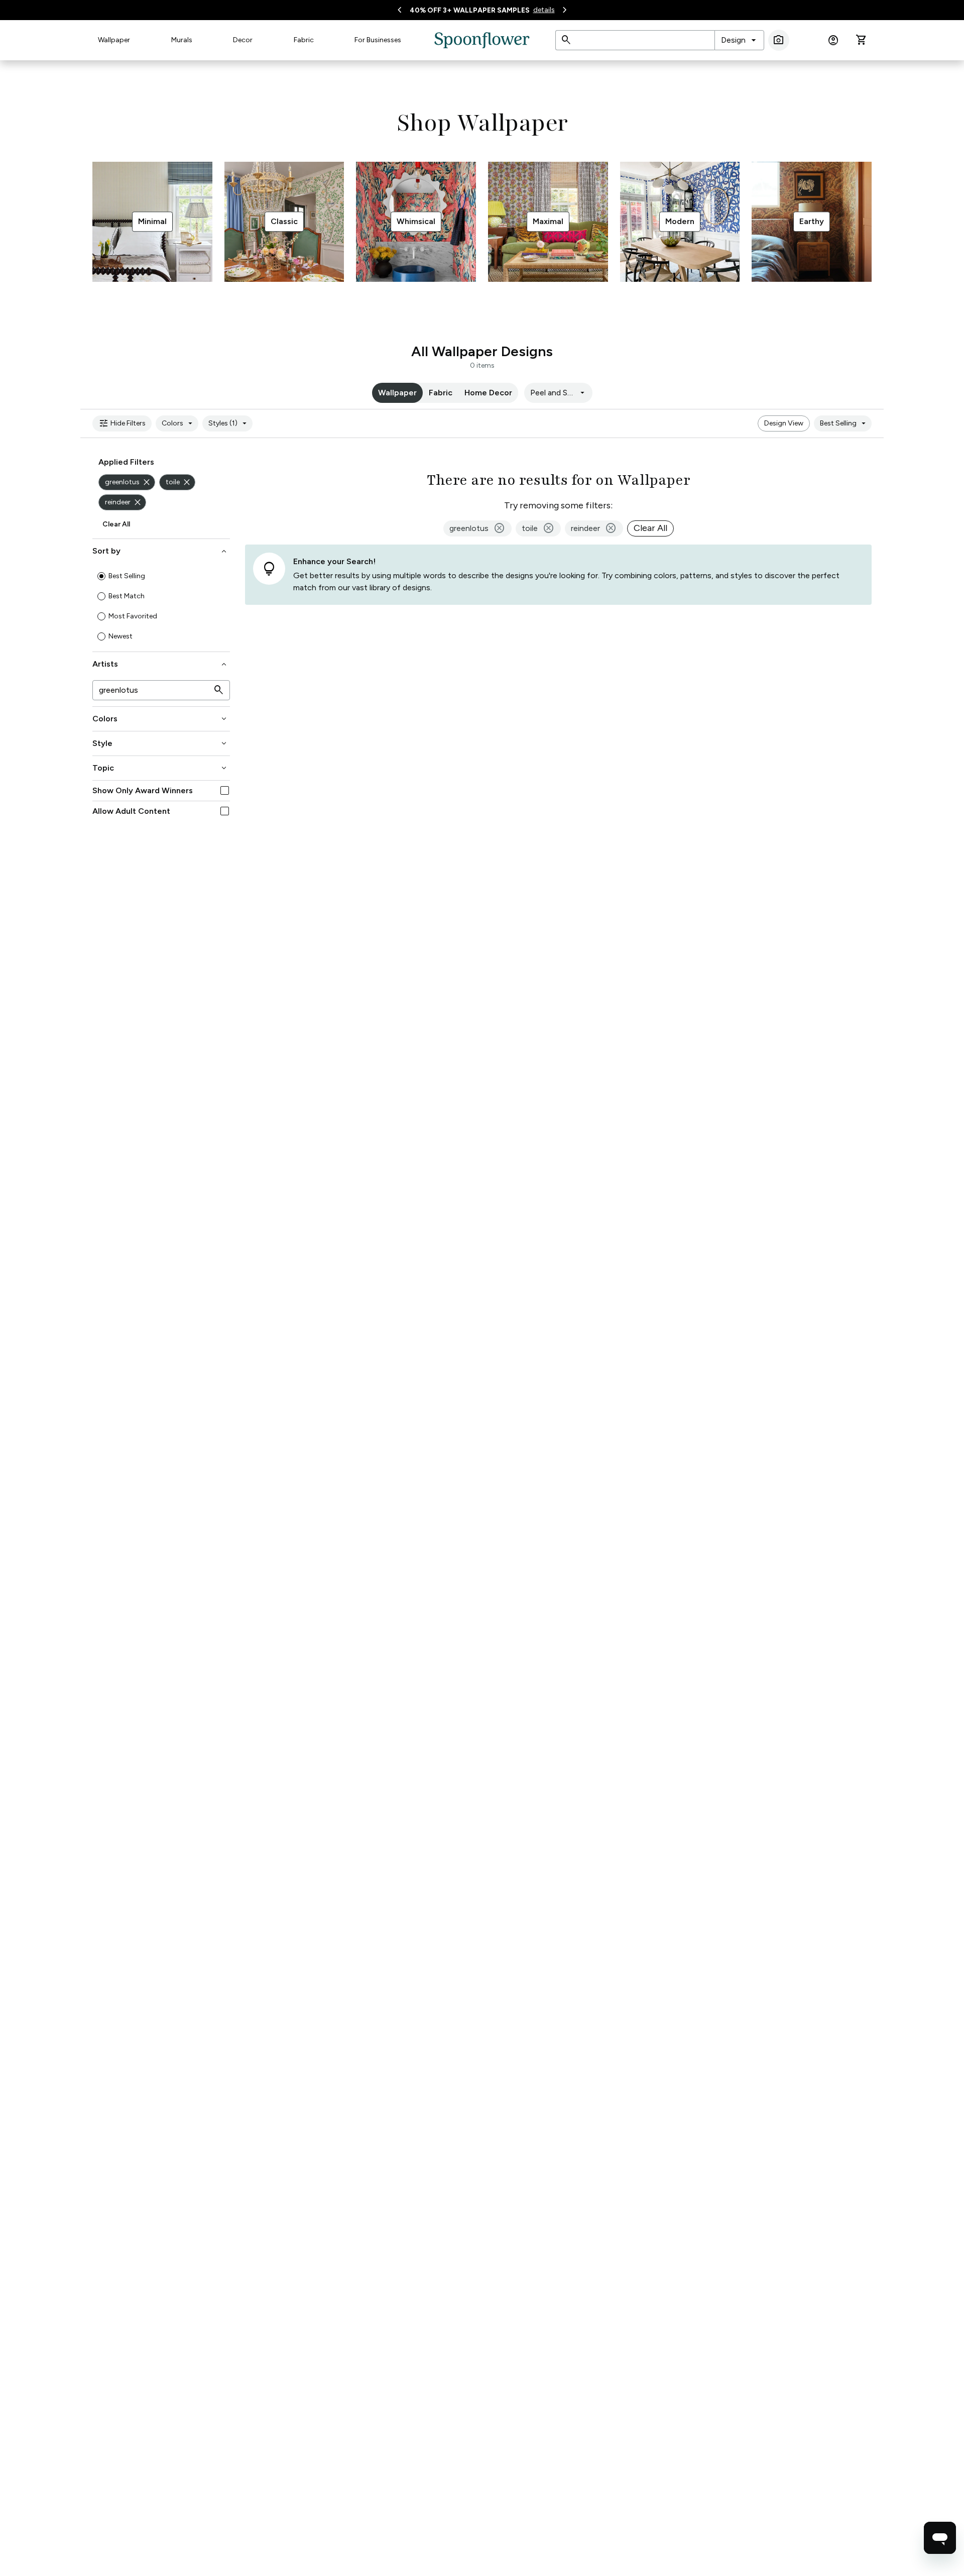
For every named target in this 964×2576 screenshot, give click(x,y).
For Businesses (378, 40)
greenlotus (128, 482)
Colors (178, 423)
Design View (784, 423)
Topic (160, 768)
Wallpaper (114, 40)
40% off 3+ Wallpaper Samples (470, 10)
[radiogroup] (161, 606)
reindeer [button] (594, 528)
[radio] (101, 576)
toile (179, 482)
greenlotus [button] (477, 528)
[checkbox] (225, 790)
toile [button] (538, 528)
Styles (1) (229, 423)
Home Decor (488, 393)
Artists (160, 664)
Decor (243, 40)
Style (160, 743)
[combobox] (739, 40)
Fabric (304, 40)
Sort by (160, 551)
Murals (182, 40)
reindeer (124, 502)
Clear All (116, 524)
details (544, 10)
